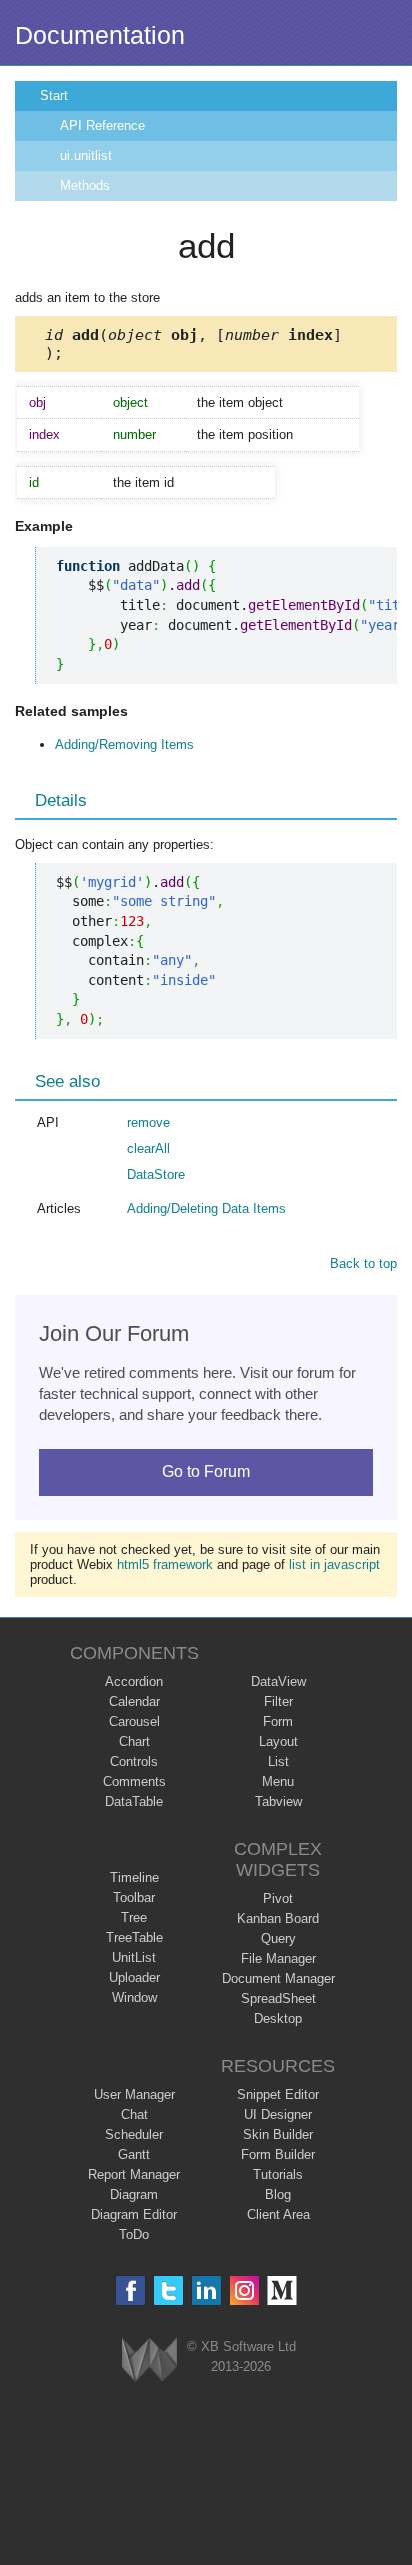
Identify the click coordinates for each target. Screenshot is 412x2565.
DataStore (156, 1174)
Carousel (134, 1721)
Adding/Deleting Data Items (206, 1208)
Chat (134, 2114)
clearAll (148, 1148)
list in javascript (334, 1564)
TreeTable (134, 1937)
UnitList (134, 1957)
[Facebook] (130, 2290)
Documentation (100, 35)
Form (278, 1721)
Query (278, 1938)
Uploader (134, 1977)
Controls (134, 1761)
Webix (149, 2359)
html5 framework (165, 1564)
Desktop (278, 2018)
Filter (278, 1701)
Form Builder (278, 2154)
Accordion (134, 1681)
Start (54, 95)
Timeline (134, 1877)
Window (134, 1997)
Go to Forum (206, 1471)
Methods (85, 185)
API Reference (102, 125)
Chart (134, 1741)
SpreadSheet (278, 1998)
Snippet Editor (278, 2094)
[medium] (282, 2290)
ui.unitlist (86, 155)
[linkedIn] (206, 2290)
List (278, 1761)
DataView (278, 1681)
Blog (278, 2194)
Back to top (363, 1263)
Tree (134, 1917)
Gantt (134, 2154)
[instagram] (244, 2290)
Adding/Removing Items (124, 744)
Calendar (134, 1701)
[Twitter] (168, 2290)
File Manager (278, 1958)
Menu (278, 1781)
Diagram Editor (134, 2214)
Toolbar (134, 1897)
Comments (134, 1781)
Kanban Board (278, 1918)
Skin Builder (278, 2134)
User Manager (134, 2094)
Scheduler (134, 2134)
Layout (278, 1741)
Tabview (278, 1801)
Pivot (278, 1898)
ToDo (134, 2234)
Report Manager (134, 2174)
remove (148, 1122)
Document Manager (278, 1978)
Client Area (278, 2214)
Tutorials (278, 2174)
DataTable (134, 1801)
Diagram (134, 2194)
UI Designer (278, 2114)
